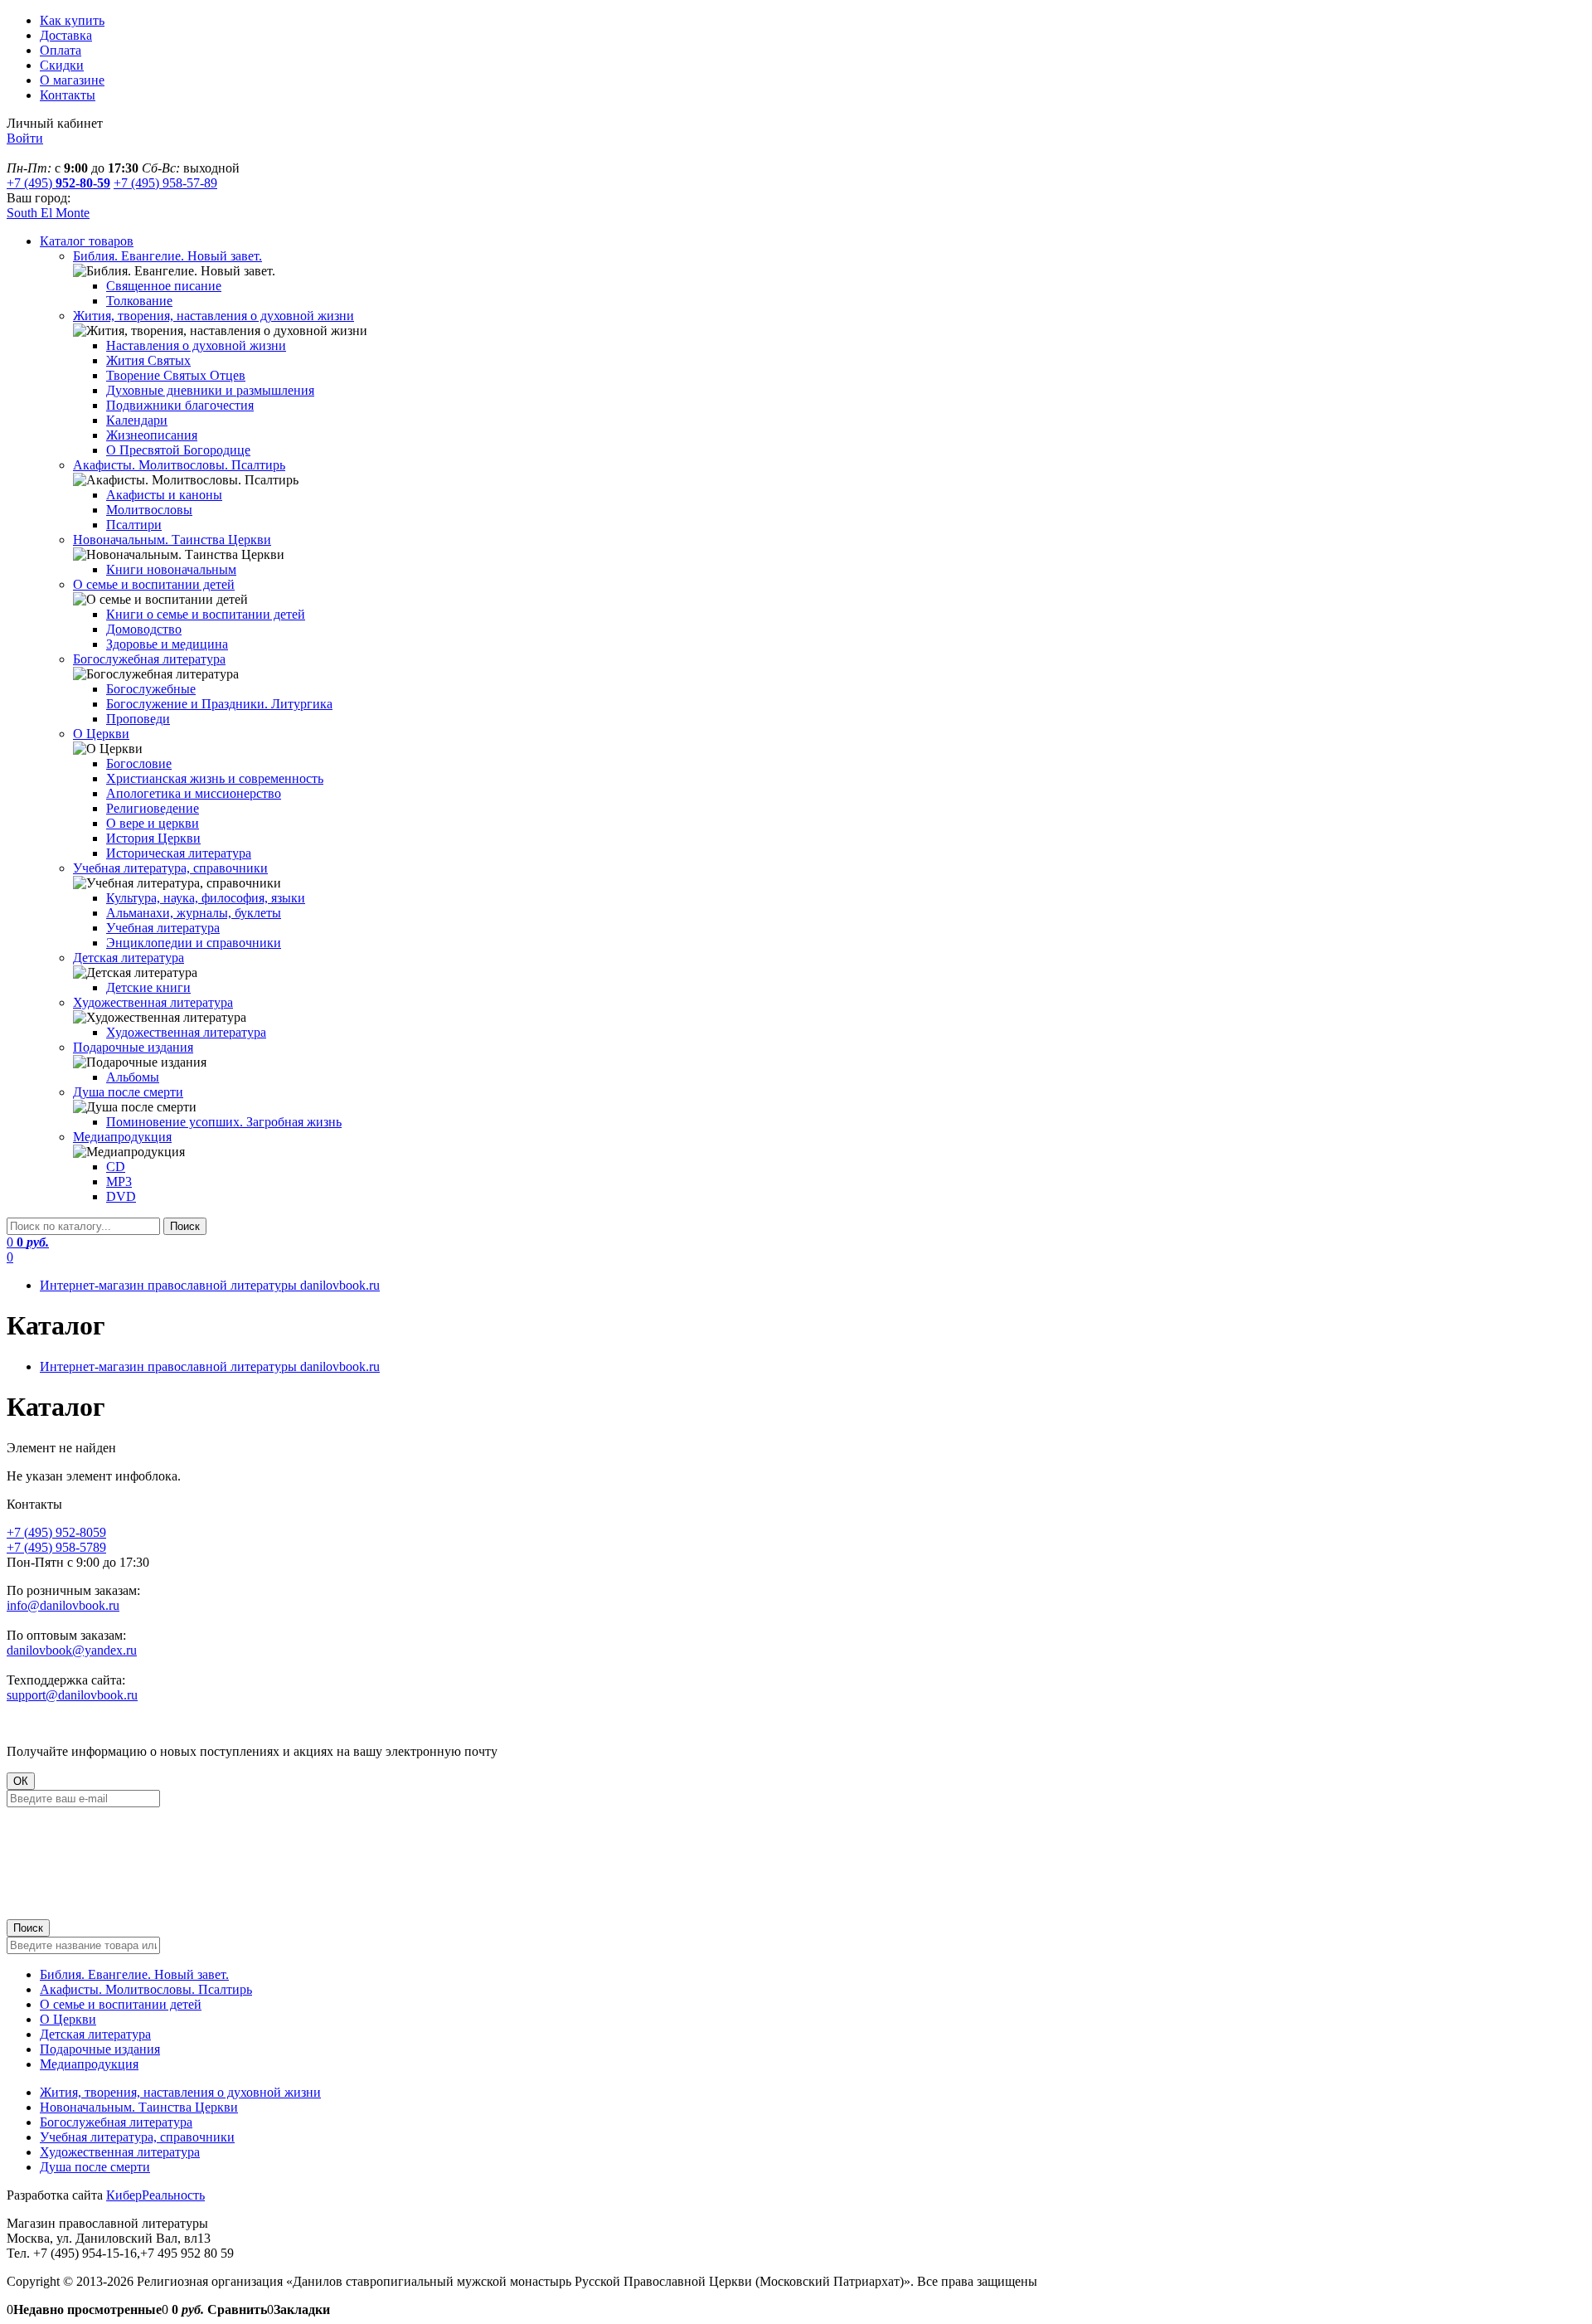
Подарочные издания (100, 2049)
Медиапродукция (89, 2064)
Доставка (66, 35)
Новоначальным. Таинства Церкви (139, 2107)
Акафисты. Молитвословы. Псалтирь (146, 1989)
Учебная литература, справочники (137, 2137)
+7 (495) (58, 183)
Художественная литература (120, 2152)
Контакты (68, 95)
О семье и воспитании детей (121, 2004)
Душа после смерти (95, 2167)
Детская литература (95, 2034)
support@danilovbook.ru (72, 1695)
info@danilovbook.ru (63, 1605)
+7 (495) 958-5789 (56, 1547)
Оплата (61, 50)
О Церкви (68, 2019)
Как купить (72, 20)
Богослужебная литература (116, 2122)
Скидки (62, 65)
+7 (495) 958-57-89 (165, 183)
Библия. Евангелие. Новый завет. (134, 1974)
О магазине (72, 80)
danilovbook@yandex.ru (72, 1650)
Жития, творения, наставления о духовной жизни (180, 2092)
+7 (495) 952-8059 (56, 1532)
